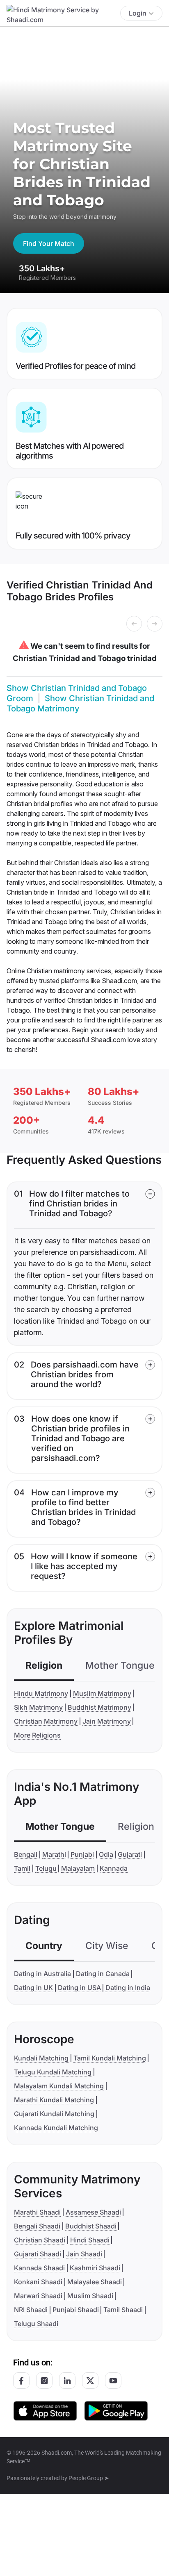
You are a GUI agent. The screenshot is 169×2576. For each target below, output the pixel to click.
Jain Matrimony (107, 1721)
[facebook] (21, 2381)
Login (138, 13)
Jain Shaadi (84, 2254)
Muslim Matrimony (102, 1693)
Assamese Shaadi (93, 2212)
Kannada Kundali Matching (56, 2128)
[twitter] (90, 2381)
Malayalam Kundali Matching (59, 2086)
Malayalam (78, 1868)
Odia (106, 1854)
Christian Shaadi (40, 2240)
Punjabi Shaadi (76, 2310)
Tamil (22, 1868)
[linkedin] (67, 2381)
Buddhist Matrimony (99, 1707)
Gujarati (130, 1854)
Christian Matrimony (46, 1721)
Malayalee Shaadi (95, 2282)
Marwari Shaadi (38, 2296)
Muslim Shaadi (90, 2296)
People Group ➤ (89, 2478)
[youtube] (113, 2381)
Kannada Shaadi (39, 2268)
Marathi (54, 1854)
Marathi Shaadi (37, 2212)
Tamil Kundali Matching (110, 2058)
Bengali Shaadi (37, 2226)
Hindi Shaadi (90, 2240)
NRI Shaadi (31, 2310)
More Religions (37, 1735)
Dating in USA (79, 1988)
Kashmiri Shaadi (95, 2268)
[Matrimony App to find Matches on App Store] (45, 2410)
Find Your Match (49, 243)
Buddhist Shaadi (91, 2226)
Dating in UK (33, 1988)
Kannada (114, 1868)
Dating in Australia (42, 1974)
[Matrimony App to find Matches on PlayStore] (116, 2410)
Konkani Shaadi (38, 2282)
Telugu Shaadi (36, 2324)
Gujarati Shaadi (38, 2254)
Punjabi (82, 1854)
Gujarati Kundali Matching (54, 2114)
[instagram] (44, 2381)
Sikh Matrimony (38, 1707)
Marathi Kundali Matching (54, 2100)
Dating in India (128, 1988)
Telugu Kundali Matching (53, 2072)
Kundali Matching (41, 2058)
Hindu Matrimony (41, 1693)
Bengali (26, 1854)
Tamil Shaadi (123, 2310)
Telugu (46, 1868)
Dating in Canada (103, 1974)
